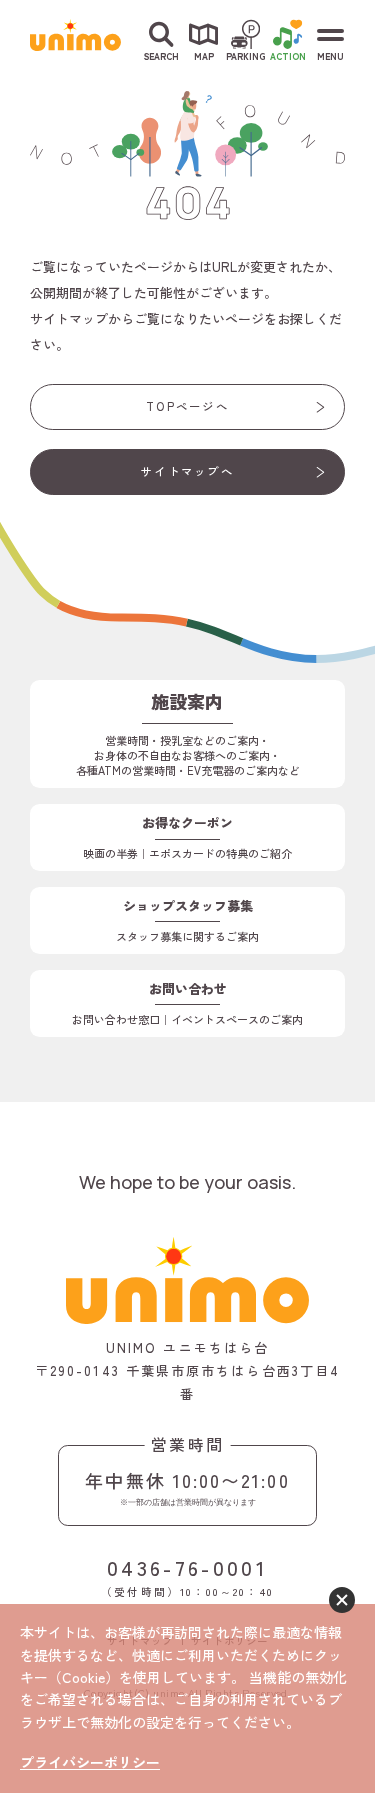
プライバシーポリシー (90, 1762)
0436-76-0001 (187, 1567)
